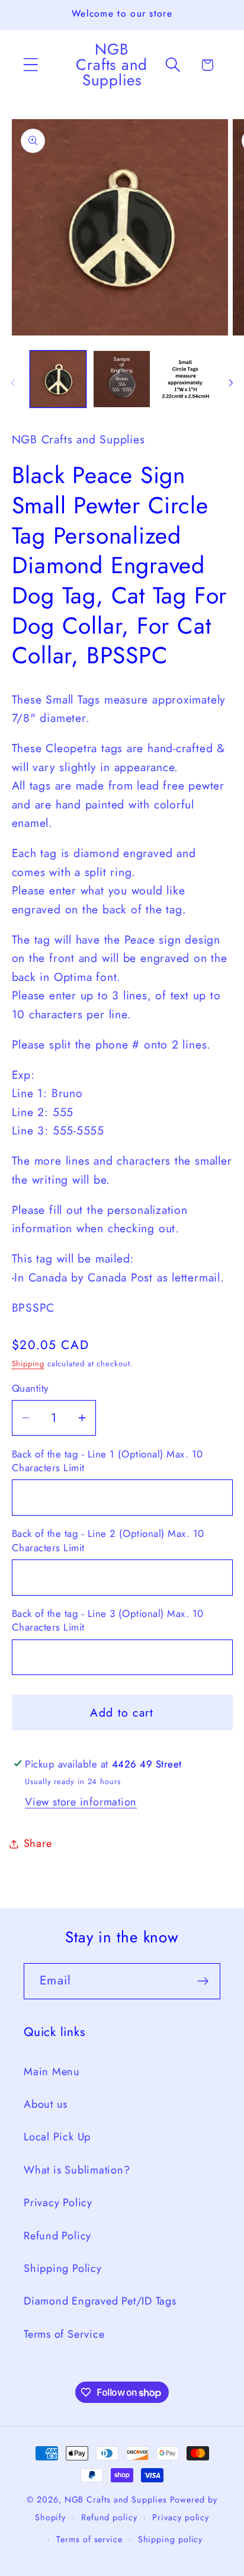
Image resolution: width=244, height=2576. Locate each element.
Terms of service (89, 2539)
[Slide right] (231, 383)
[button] (30, 65)
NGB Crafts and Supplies (116, 2500)
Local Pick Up (57, 2137)
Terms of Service (64, 2334)
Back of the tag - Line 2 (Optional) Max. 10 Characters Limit (108, 1541)
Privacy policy (181, 2517)
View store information (81, 1802)
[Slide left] (13, 383)
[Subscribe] (203, 1981)
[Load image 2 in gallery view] (122, 379)
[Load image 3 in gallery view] (186, 379)
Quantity (30, 1388)
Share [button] (38, 1843)
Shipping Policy (63, 2268)
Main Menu (52, 2072)
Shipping (28, 1364)
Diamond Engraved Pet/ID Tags (100, 2301)
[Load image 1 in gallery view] (58, 379)
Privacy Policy (58, 2203)
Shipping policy (171, 2539)
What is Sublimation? (77, 2170)
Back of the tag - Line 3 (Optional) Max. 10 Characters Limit (108, 1621)
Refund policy (109, 2517)
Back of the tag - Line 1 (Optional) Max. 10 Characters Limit (107, 1461)
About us (46, 2104)
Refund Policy (57, 2236)
